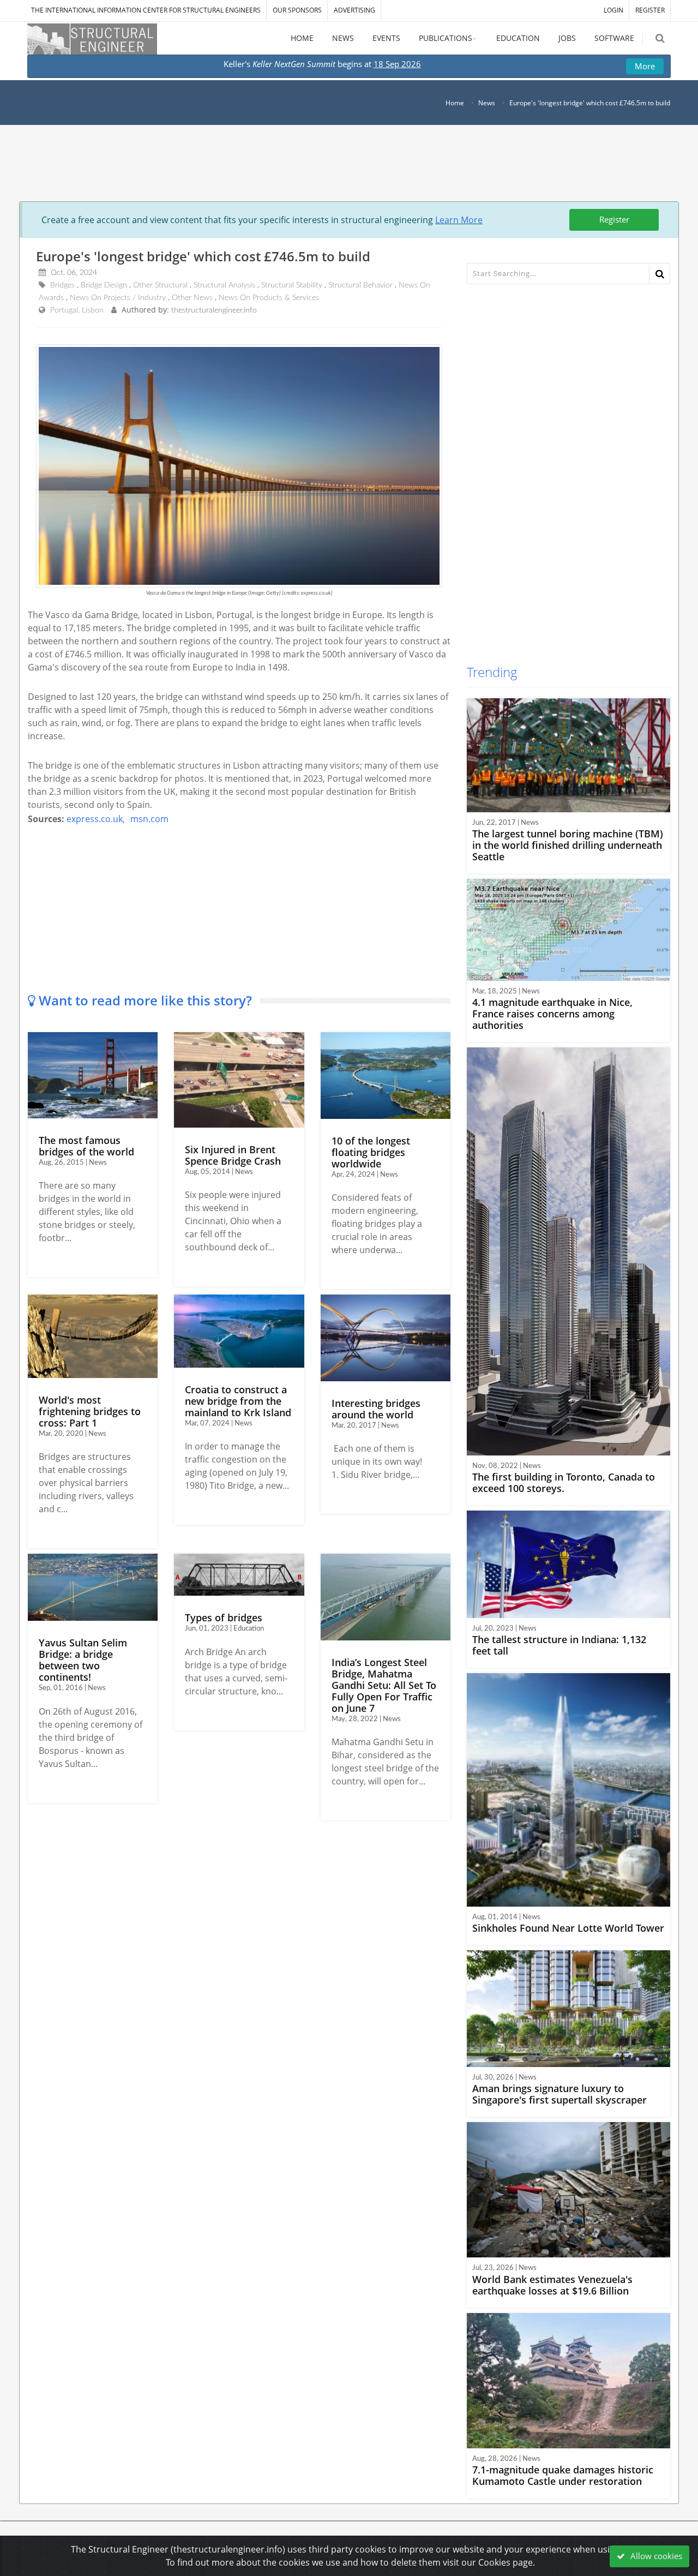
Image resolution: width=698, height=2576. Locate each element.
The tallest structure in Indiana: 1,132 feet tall (559, 1645)
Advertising (354, 10)
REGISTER (650, 10)
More (645, 66)
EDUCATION (518, 38)
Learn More (459, 220)
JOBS (567, 38)
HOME (302, 38)
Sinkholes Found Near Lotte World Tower (568, 1928)
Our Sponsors (297, 10)
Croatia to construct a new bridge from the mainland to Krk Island (238, 1401)
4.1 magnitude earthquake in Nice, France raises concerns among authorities (552, 1014)
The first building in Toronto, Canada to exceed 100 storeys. (564, 1482)
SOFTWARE (614, 38)
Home (455, 103)
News (487, 103)
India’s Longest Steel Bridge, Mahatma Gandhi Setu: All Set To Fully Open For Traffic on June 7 (384, 1685)
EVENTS (386, 38)
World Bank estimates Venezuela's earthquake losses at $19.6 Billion (552, 2285)
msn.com (149, 819)
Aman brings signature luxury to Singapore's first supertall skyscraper (559, 2094)
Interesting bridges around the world (376, 1409)
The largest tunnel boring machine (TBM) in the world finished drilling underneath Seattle (568, 845)
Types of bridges (224, 1618)
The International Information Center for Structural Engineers (146, 10)
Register (614, 219)
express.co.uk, (96, 819)
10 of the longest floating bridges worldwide (371, 1152)
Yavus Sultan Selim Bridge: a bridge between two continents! (83, 1660)
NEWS (343, 38)
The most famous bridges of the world (86, 1146)
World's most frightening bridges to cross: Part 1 (90, 1411)
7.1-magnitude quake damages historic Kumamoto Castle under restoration (563, 2475)
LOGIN (613, 10)
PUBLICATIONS (446, 38)
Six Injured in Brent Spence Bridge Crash (233, 1155)
